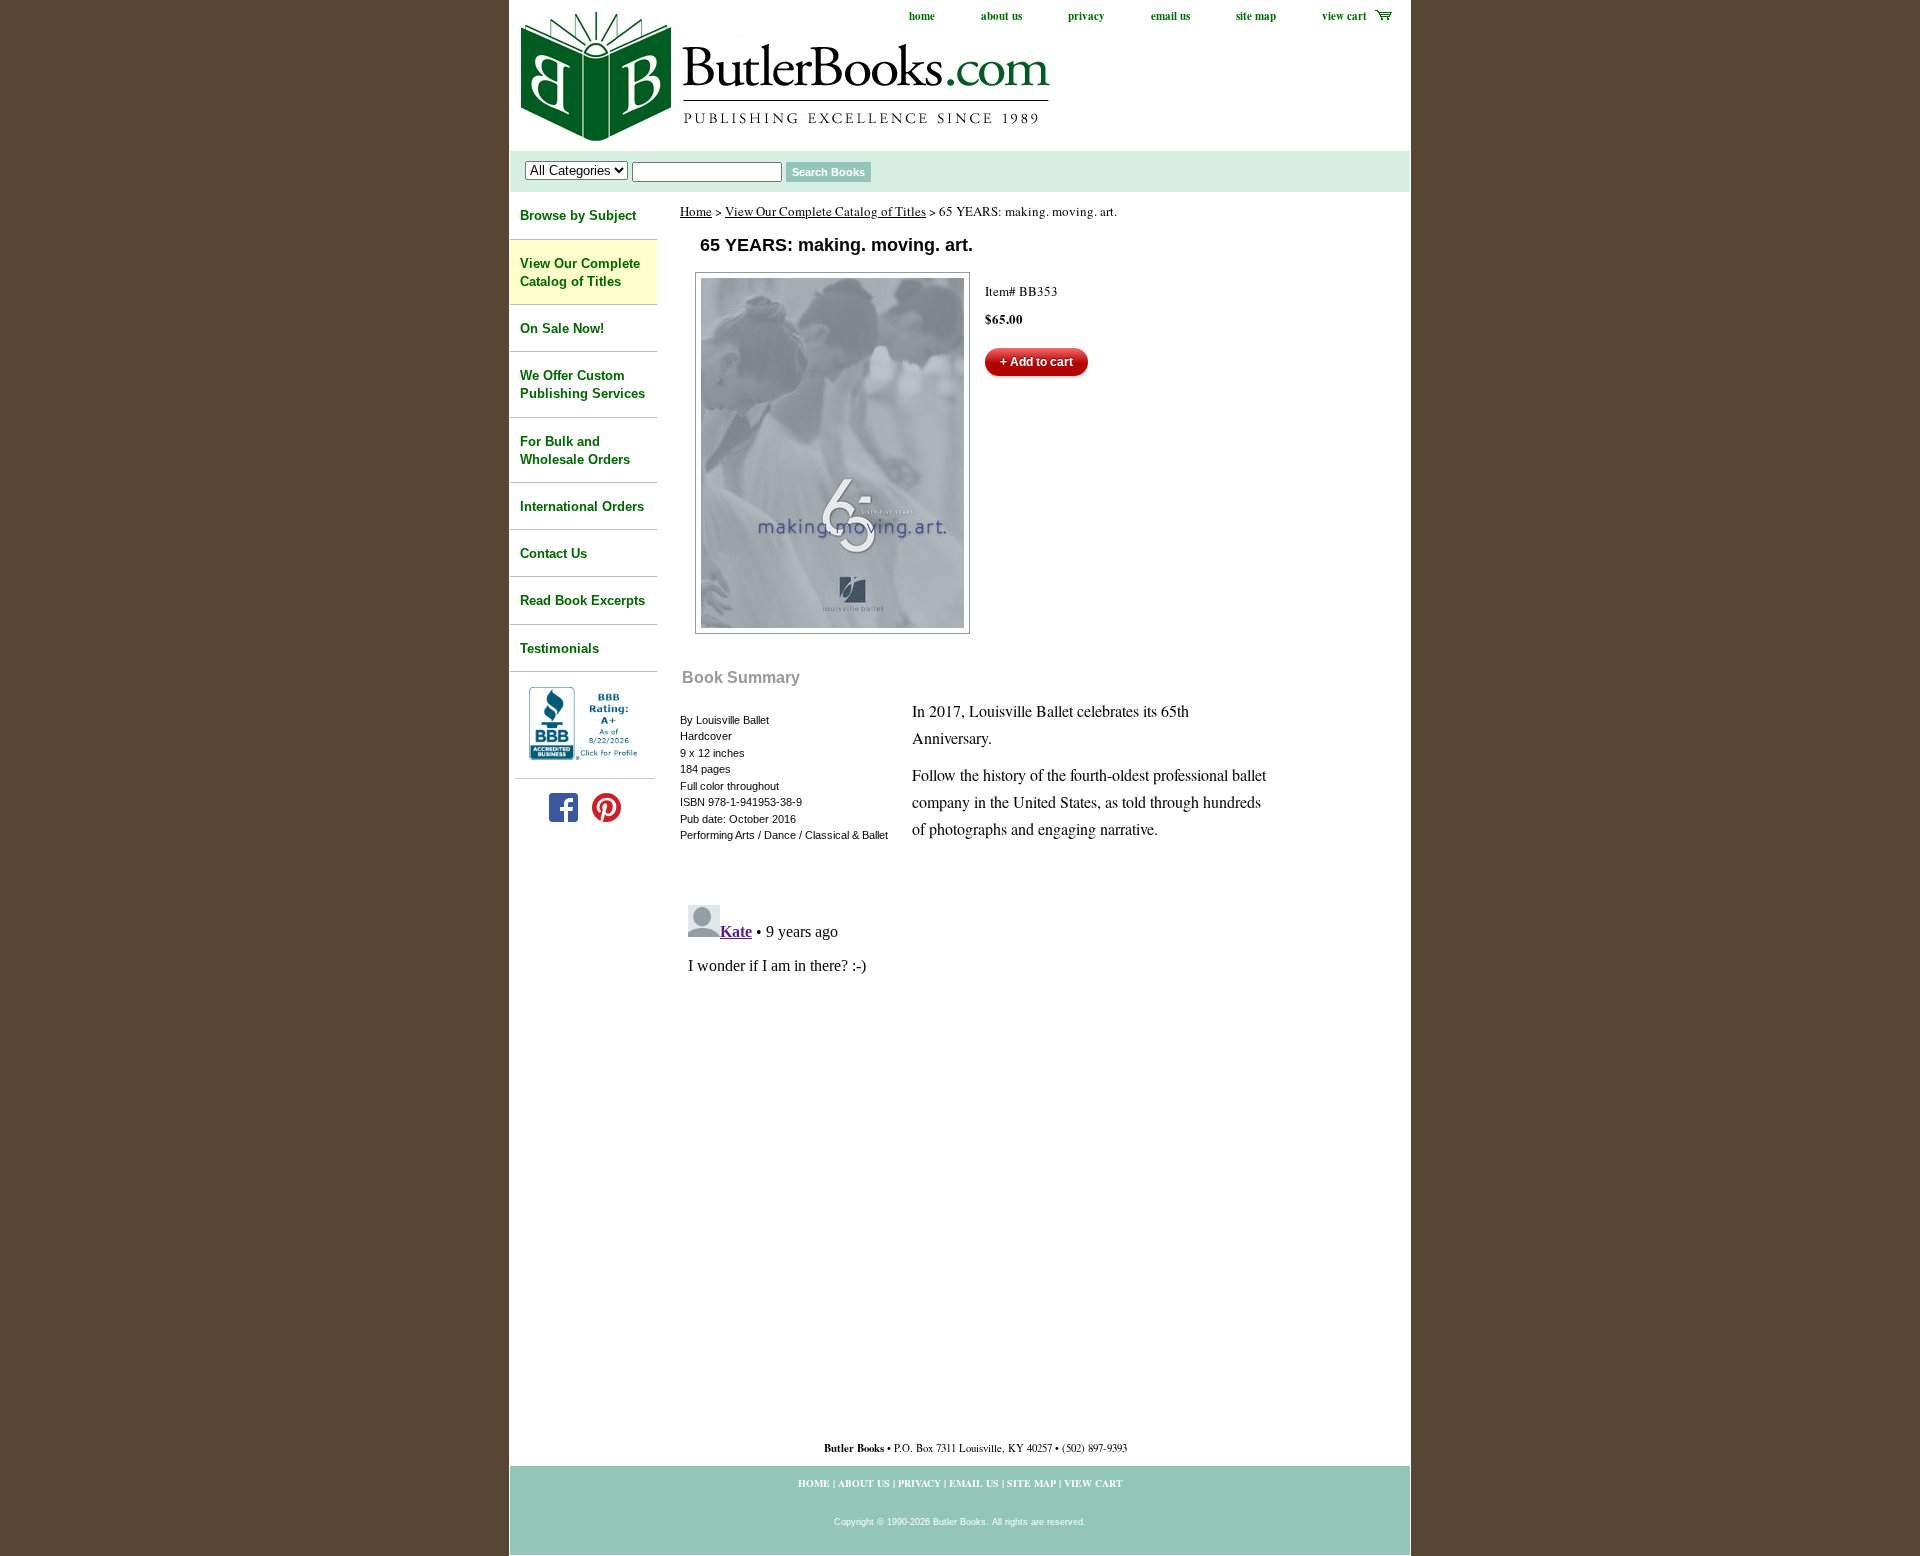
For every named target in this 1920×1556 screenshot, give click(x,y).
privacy (1086, 16)
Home (696, 211)
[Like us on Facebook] (563, 817)
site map (1256, 16)
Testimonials (559, 648)
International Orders (582, 506)
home (922, 16)
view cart (1344, 16)
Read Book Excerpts (582, 600)
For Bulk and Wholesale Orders (575, 450)
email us (1170, 16)
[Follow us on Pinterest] (606, 817)
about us (1001, 16)
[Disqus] (975, 1147)
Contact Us (553, 553)
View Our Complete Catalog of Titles (825, 211)
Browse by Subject (578, 215)
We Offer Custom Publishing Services (582, 384)
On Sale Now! (562, 328)
